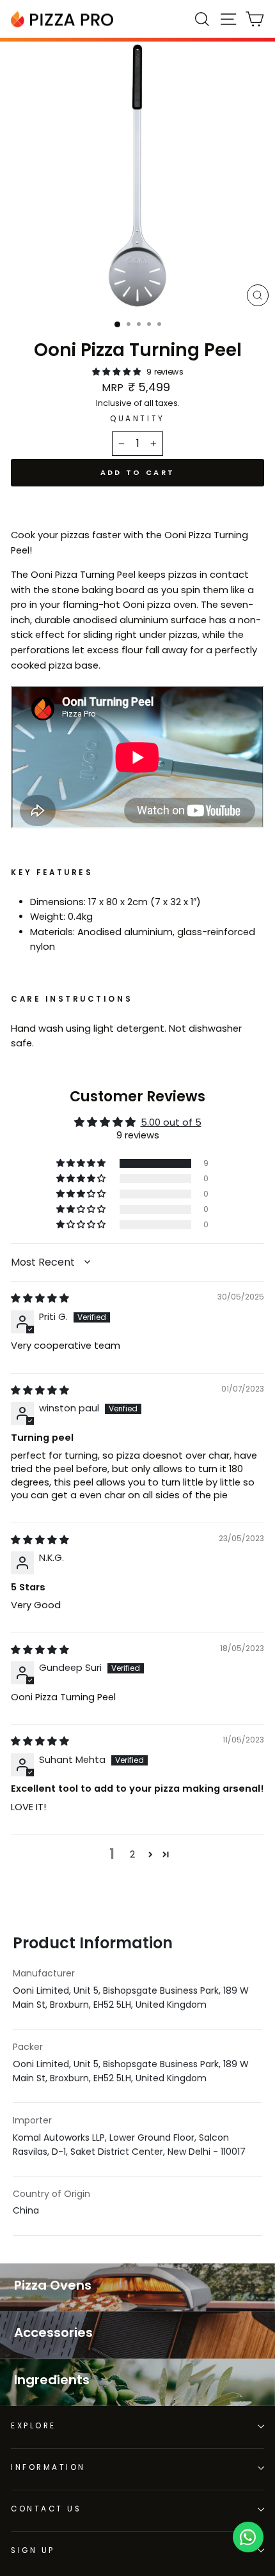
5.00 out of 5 (171, 1122)
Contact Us (46, 2509)
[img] (40, 1298)
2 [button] (132, 1854)
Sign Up (33, 2550)
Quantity (137, 419)
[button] (118, 372)
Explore (34, 2426)
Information (48, 2467)
